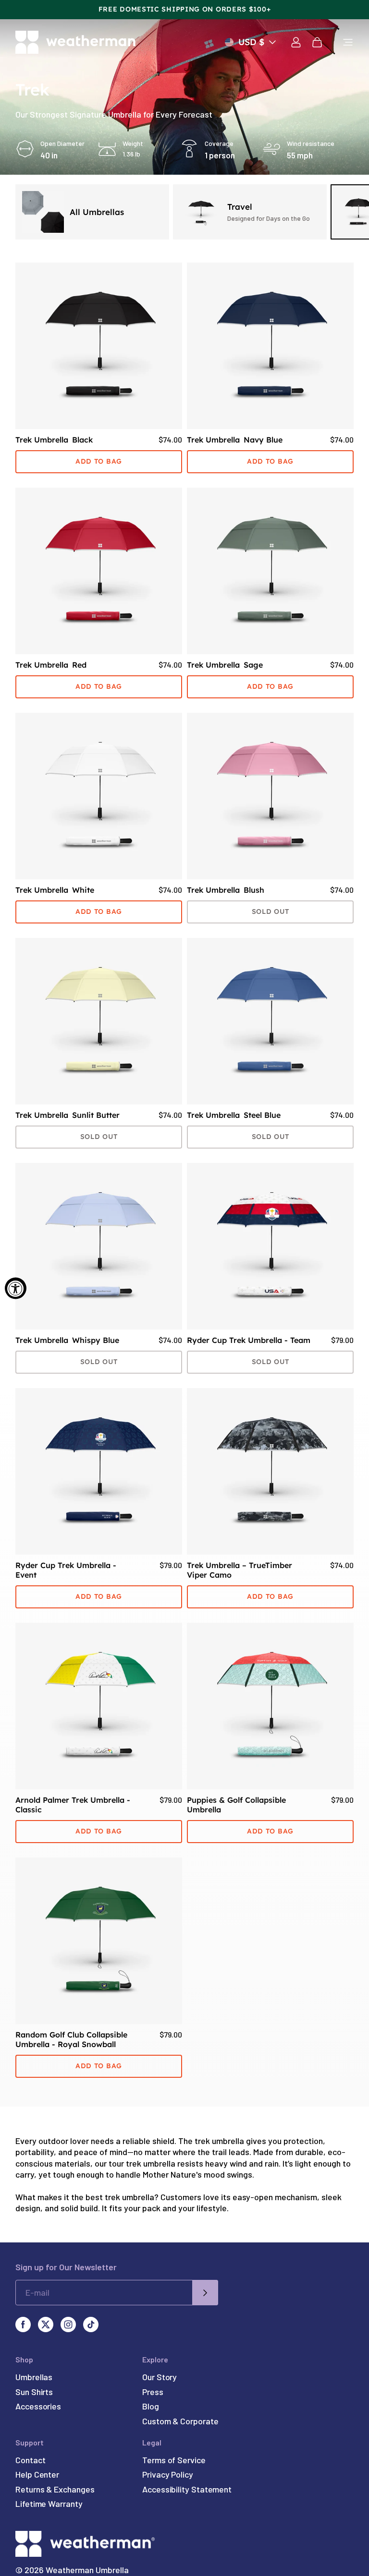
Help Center (37, 2474)
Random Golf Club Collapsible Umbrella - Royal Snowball (71, 2039)
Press (153, 2392)
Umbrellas (34, 2377)
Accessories (38, 2406)
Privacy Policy (168, 2474)
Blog (151, 2406)
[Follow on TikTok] (91, 2324)
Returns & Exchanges (55, 2489)
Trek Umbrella (54, 440)
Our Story (160, 2377)
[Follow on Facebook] (23, 2324)
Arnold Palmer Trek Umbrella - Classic (73, 1805)
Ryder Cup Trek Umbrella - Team (249, 1340)
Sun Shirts (34, 2392)
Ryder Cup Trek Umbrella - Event (66, 1570)
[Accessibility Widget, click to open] (16, 1288)
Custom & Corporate (180, 2421)
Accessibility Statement (187, 2489)
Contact (30, 2460)
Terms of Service (174, 2460)
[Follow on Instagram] (68, 2324)
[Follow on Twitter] (46, 2324)
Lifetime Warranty (49, 2504)
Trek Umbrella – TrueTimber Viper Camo (240, 1570)
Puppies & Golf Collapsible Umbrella (236, 1805)
